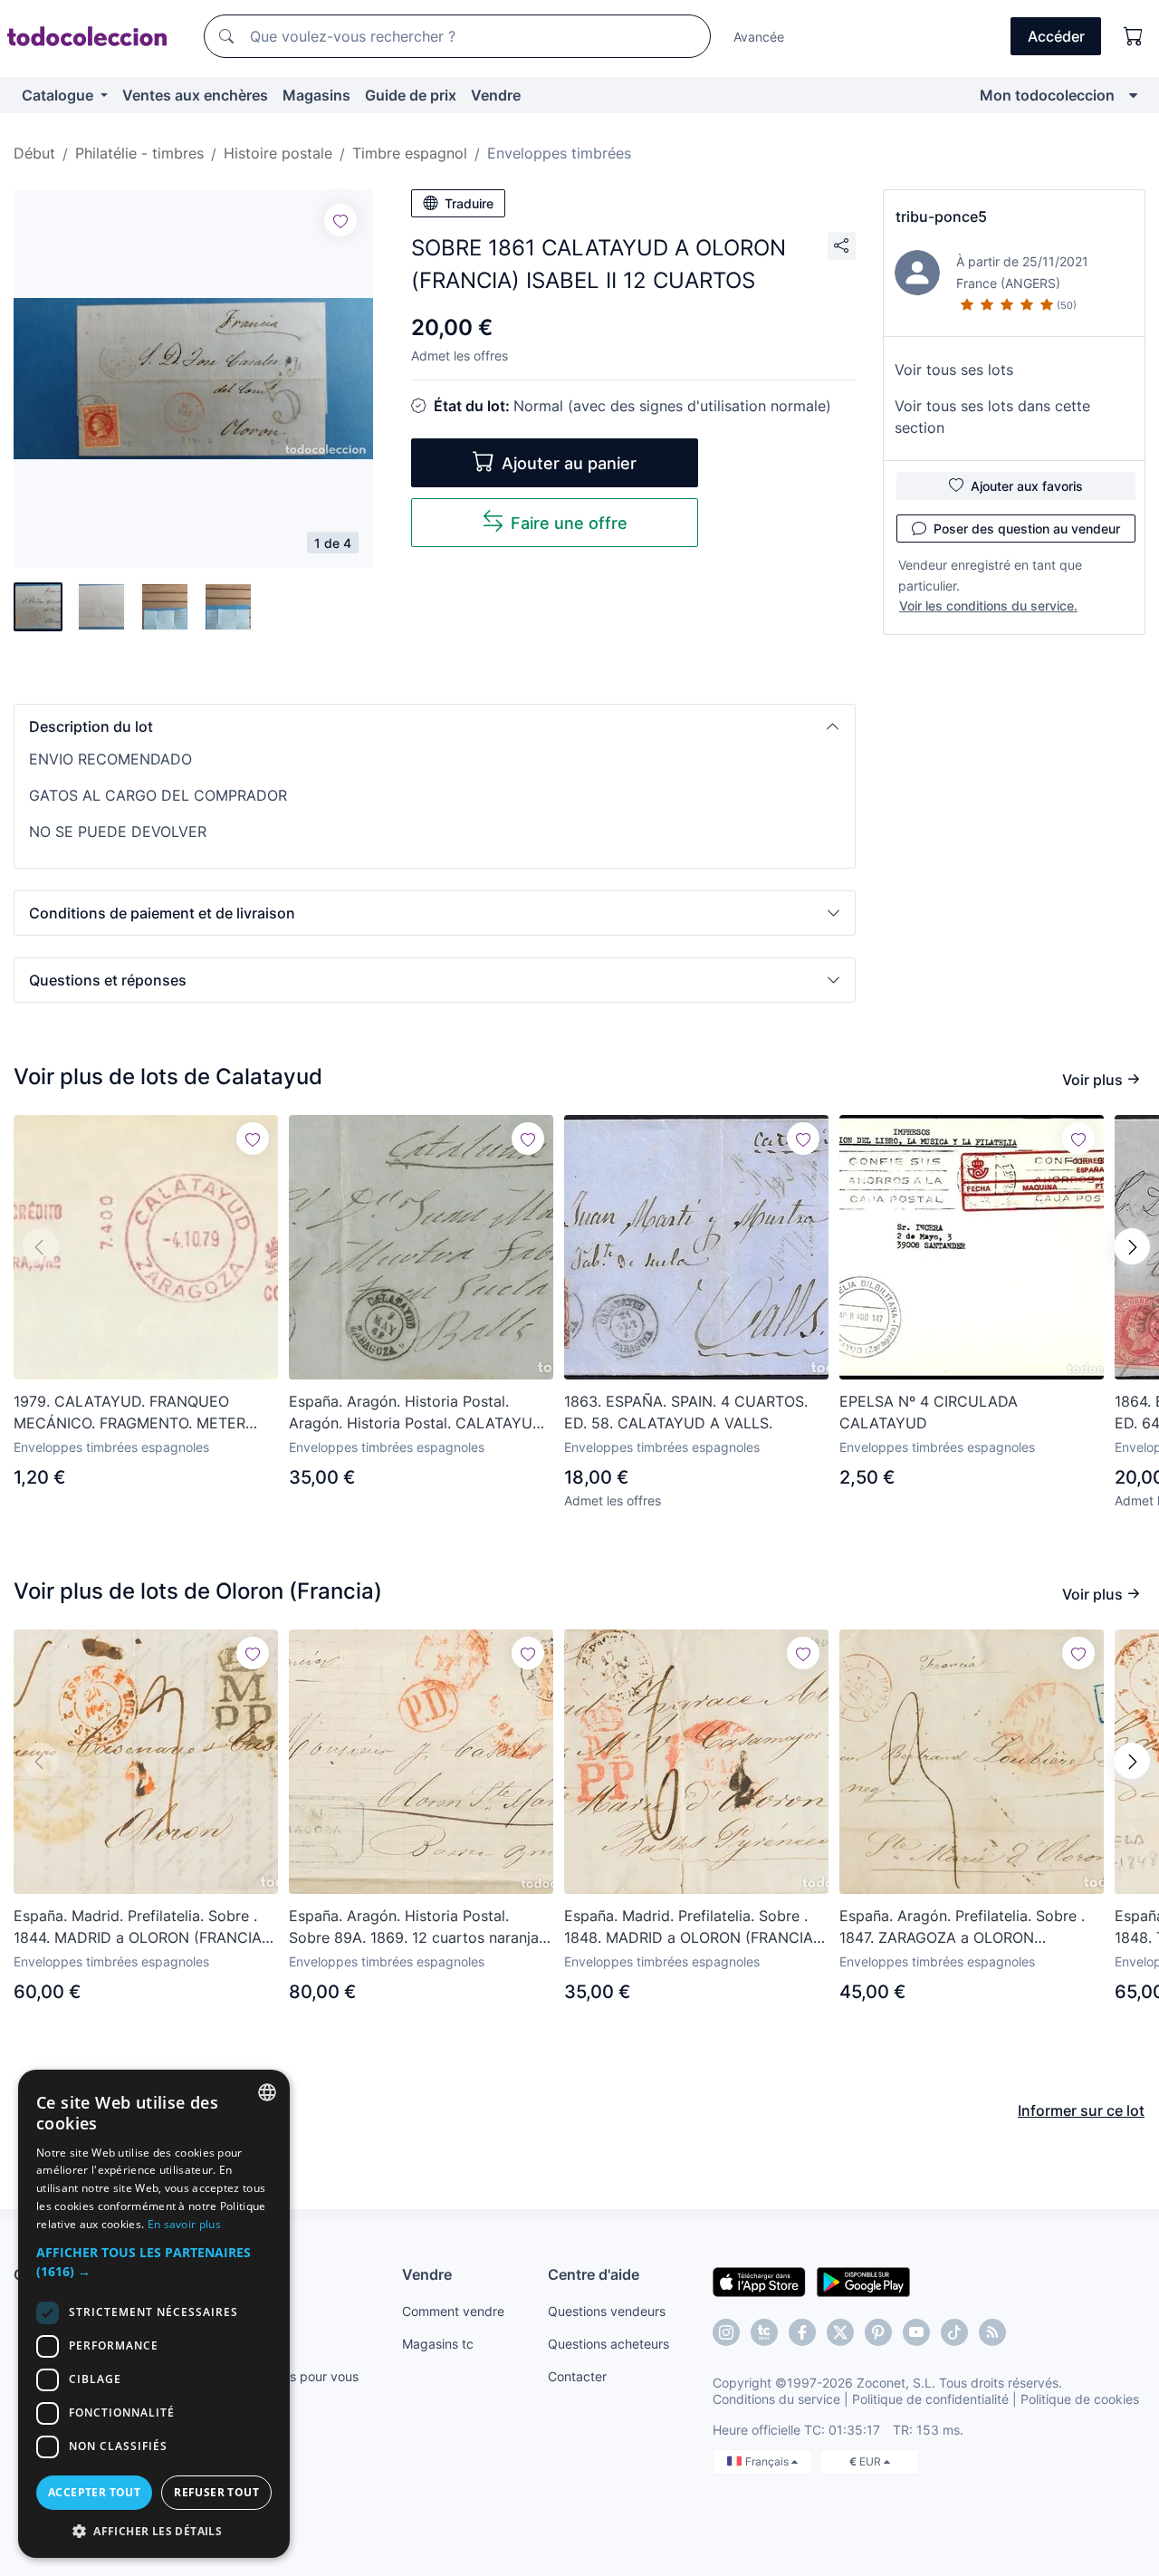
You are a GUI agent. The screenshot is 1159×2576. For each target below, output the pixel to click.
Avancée (759, 37)
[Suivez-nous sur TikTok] (954, 2332)
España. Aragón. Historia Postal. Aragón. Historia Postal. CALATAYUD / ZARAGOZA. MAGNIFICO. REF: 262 (421, 1413)
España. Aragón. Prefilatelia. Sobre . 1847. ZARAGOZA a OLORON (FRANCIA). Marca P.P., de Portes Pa (964, 1927)
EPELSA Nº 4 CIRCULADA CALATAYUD (929, 1412)
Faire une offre (569, 523)
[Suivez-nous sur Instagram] (726, 2332)
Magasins (316, 95)
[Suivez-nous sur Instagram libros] (764, 2332)
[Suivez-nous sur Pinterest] (878, 2332)
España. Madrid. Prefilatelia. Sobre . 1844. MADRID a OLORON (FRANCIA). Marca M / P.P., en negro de (142, 1927)
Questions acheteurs (608, 2344)
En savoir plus (184, 2224)
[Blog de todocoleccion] (992, 2332)
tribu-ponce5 (941, 216)
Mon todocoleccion (1047, 95)
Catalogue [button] (59, 95)
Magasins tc (438, 2344)
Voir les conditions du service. (988, 606)
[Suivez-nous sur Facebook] (802, 2332)
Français (768, 2461)
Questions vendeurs (607, 2311)
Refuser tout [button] (216, 2492)
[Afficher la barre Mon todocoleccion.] (1133, 95)
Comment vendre (453, 2311)
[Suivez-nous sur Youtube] (916, 2332)
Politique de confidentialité (930, 2399)
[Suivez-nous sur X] (840, 2332)
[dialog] (154, 2314)
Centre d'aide (594, 2274)
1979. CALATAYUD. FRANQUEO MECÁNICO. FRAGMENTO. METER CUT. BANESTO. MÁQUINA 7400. (129, 1413)
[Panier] (1134, 36)
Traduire (469, 203)
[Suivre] (340, 220)
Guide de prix (411, 95)
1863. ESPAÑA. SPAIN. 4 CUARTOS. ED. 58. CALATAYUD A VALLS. (686, 1412)
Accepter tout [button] (94, 2492)
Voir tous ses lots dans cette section (992, 417)
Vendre (496, 95)
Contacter (577, 2376)
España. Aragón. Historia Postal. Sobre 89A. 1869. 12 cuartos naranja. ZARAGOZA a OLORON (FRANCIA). (416, 1927)
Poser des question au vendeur (1027, 529)
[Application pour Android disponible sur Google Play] (863, 2281)
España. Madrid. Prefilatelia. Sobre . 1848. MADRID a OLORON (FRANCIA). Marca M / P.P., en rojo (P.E (693, 1927)
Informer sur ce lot (1081, 2110)
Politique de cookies (1080, 2399)
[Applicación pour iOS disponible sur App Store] (759, 2281)
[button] (435, 726)
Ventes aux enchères (195, 95)
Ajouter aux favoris (1027, 486)
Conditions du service (776, 2399)
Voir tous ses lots (954, 370)
